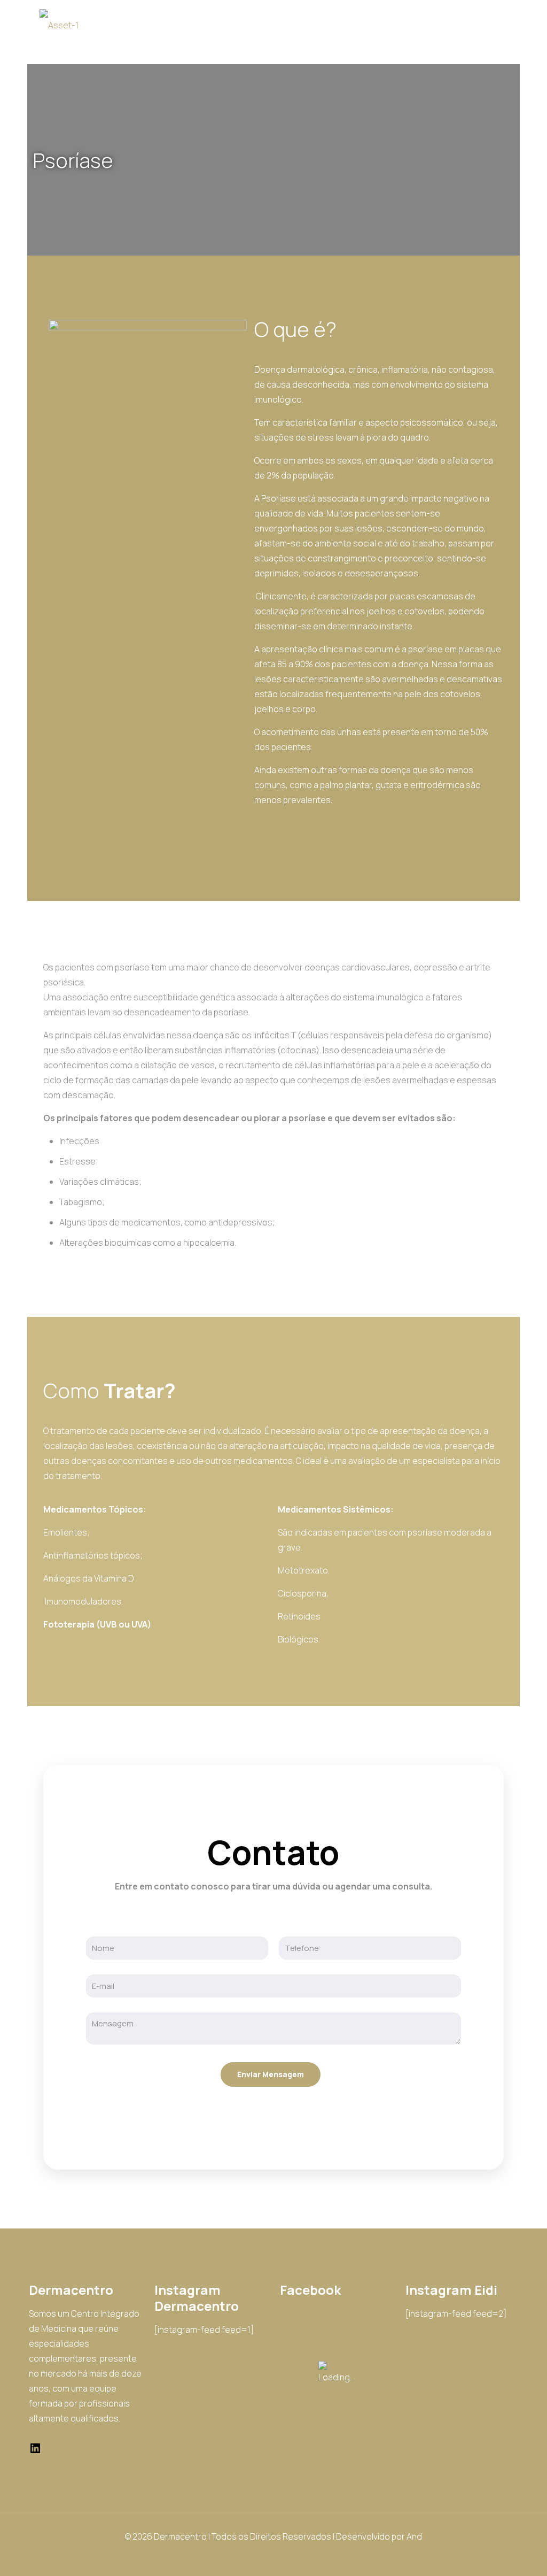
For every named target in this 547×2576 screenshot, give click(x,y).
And (414, 2536)
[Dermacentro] (59, 24)
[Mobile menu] (501, 24)
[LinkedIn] (35, 2451)
